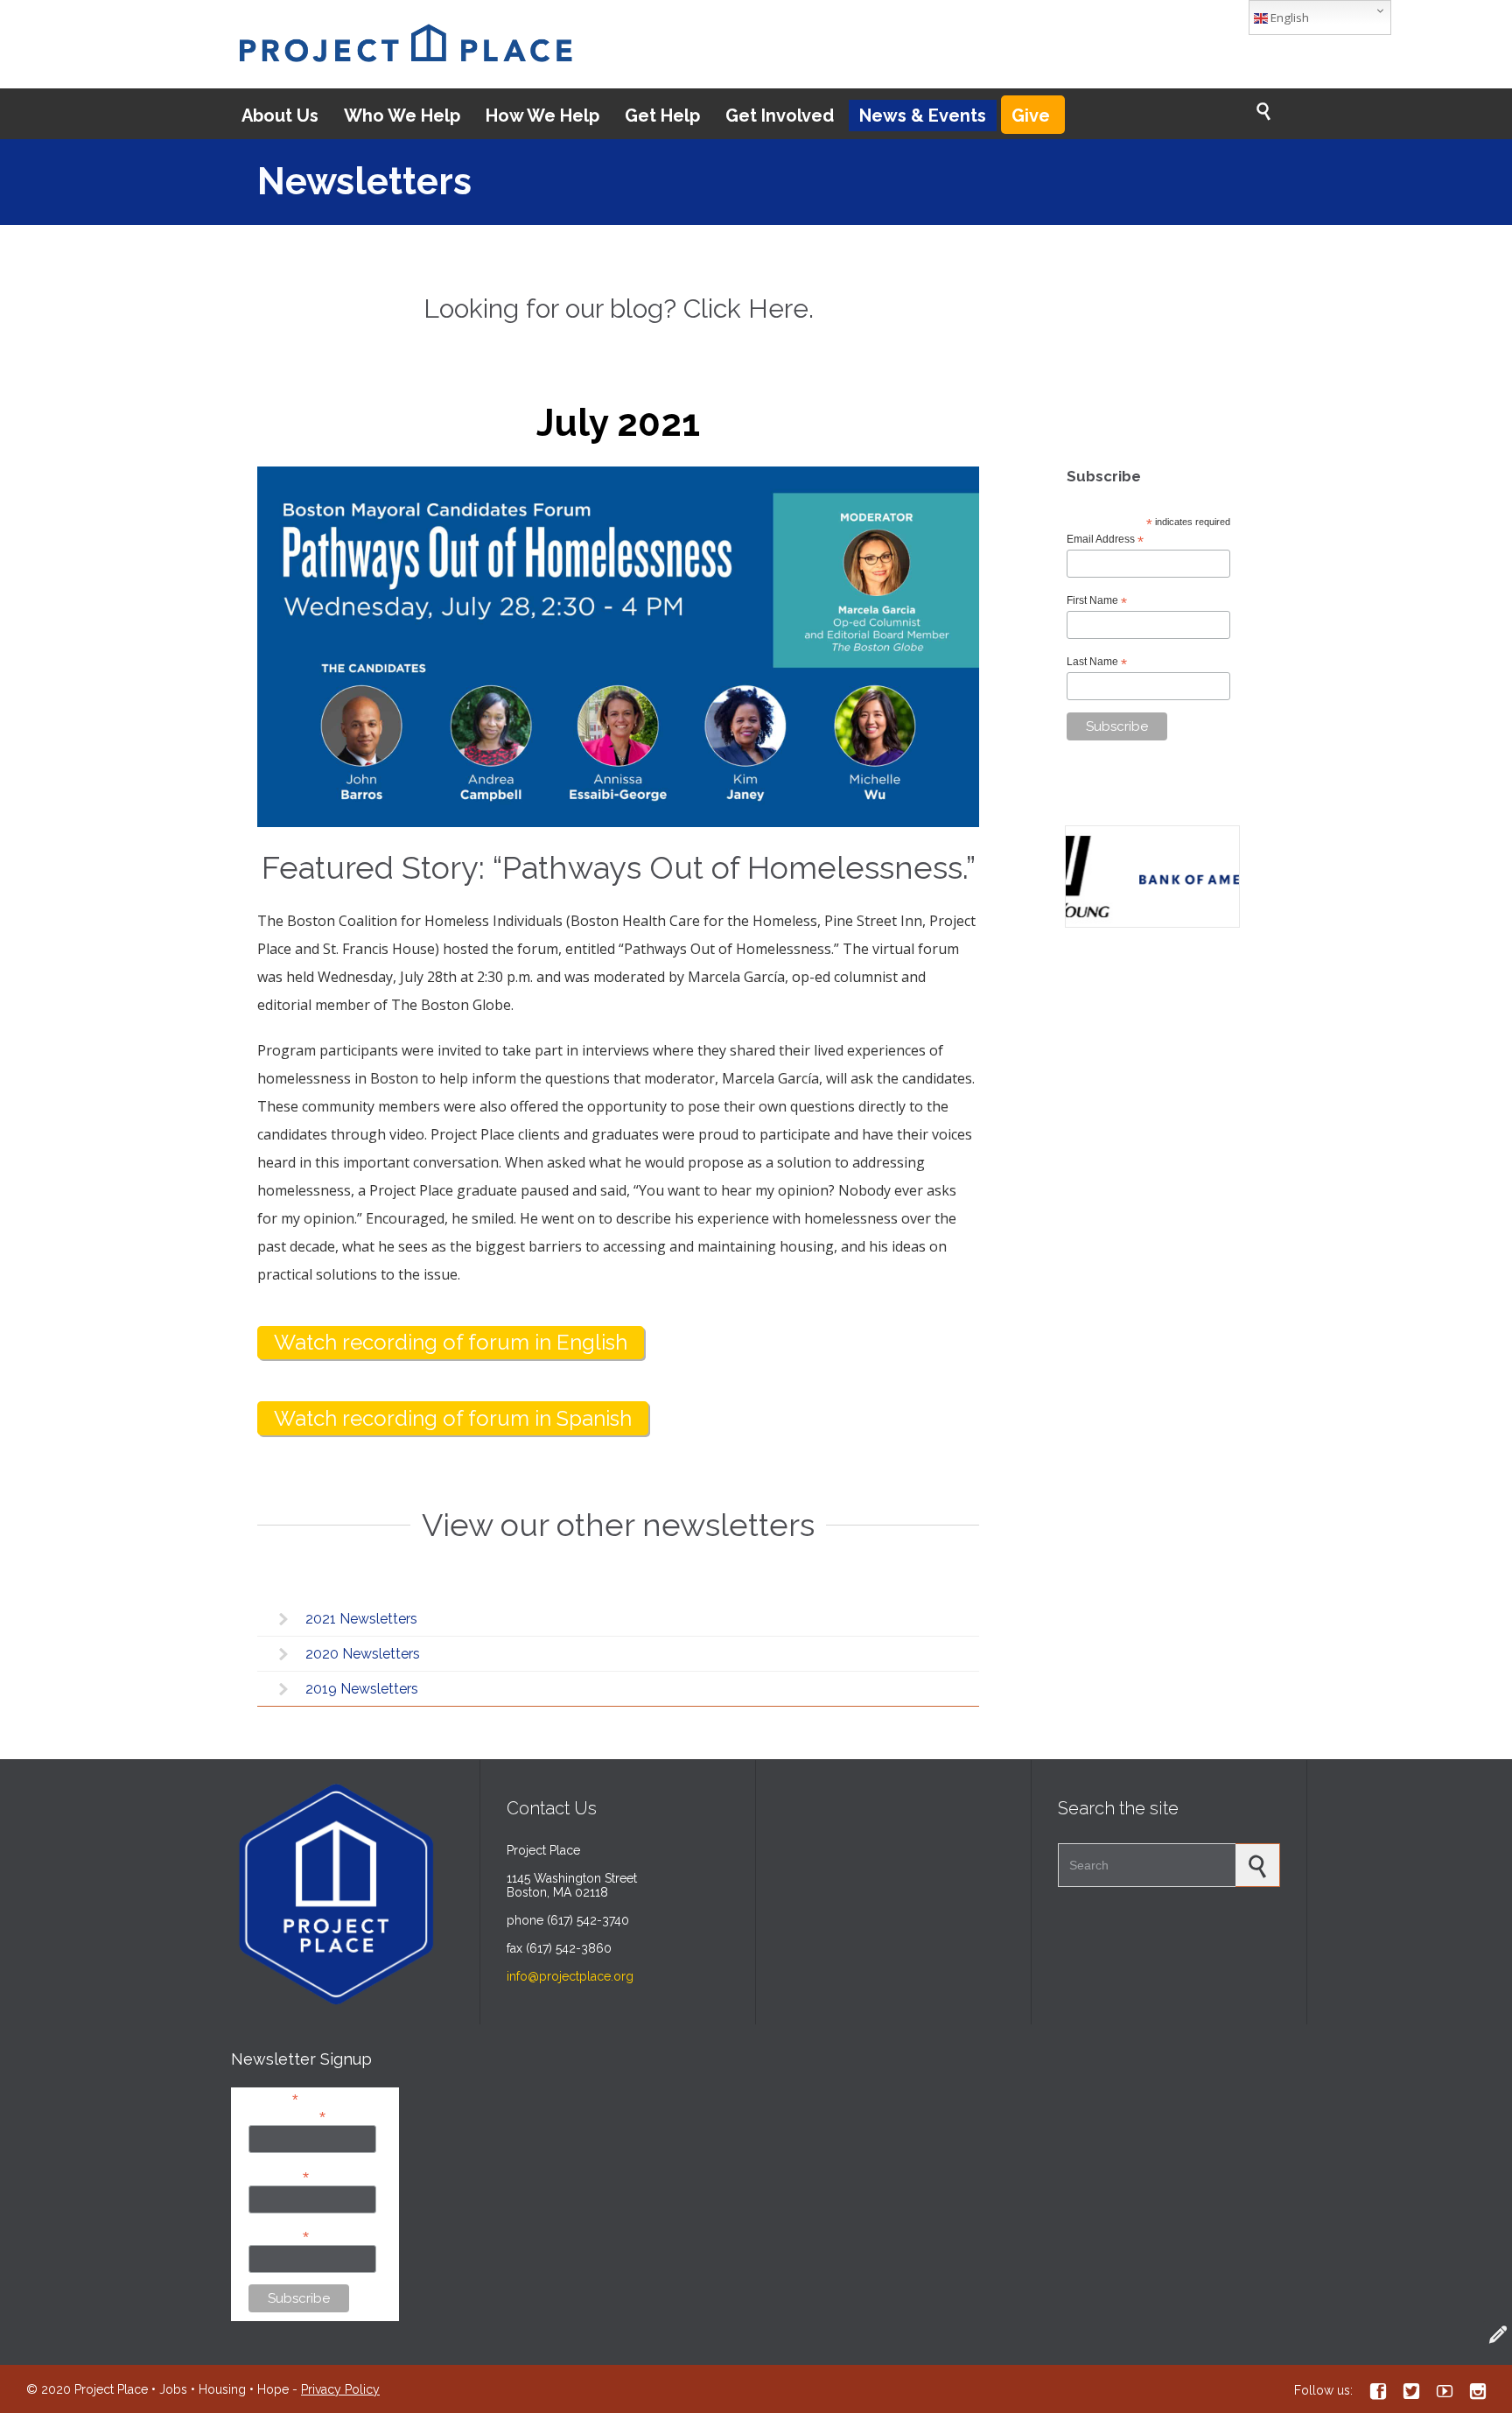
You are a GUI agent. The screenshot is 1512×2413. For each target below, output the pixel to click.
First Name (1097, 601)
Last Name (1097, 663)
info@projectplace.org (570, 1976)
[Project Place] (405, 44)
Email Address (1105, 540)
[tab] (618, 1619)
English (1288, 18)
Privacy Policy (340, 2389)
